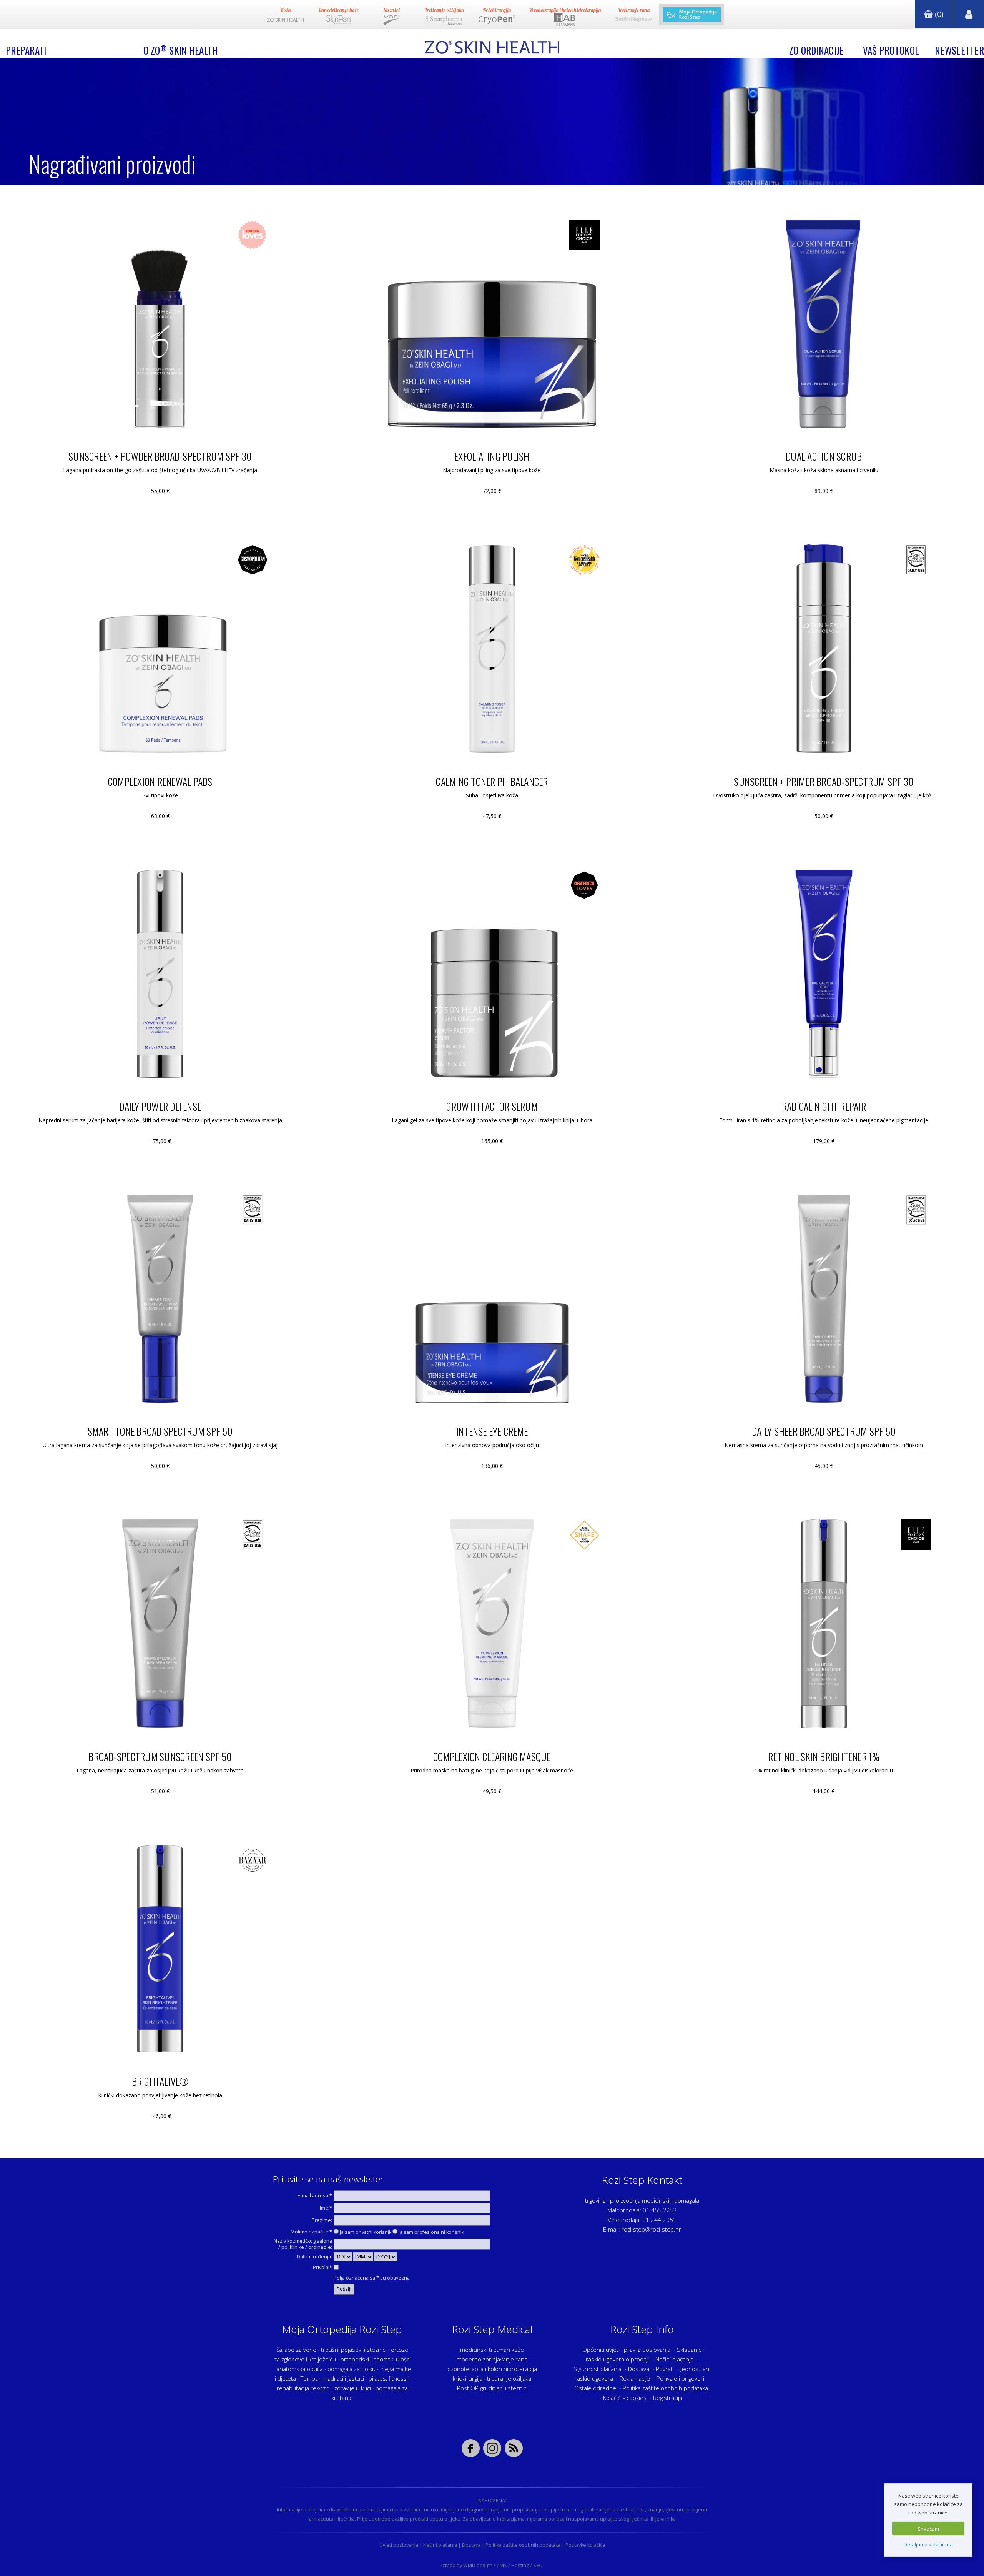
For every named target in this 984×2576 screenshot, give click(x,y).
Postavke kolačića (585, 2545)
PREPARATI (26, 50)
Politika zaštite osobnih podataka (665, 2388)
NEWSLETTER (959, 50)
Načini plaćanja (674, 2359)
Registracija (668, 2398)
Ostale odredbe (595, 2388)
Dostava (639, 2369)
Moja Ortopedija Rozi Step (698, 15)
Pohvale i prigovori (680, 2378)
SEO (538, 2565)
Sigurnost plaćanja (598, 2369)
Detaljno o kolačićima (928, 2544)
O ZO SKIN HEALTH (181, 50)
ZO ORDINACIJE (817, 50)
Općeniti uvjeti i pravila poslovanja (626, 2350)
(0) (938, 14)
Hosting (520, 2565)
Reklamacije (635, 2378)
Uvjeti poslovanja (399, 2545)
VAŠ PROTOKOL (891, 50)
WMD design (478, 2565)
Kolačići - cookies (625, 2398)
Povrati (665, 2369)
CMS (502, 2565)
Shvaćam (928, 2529)
